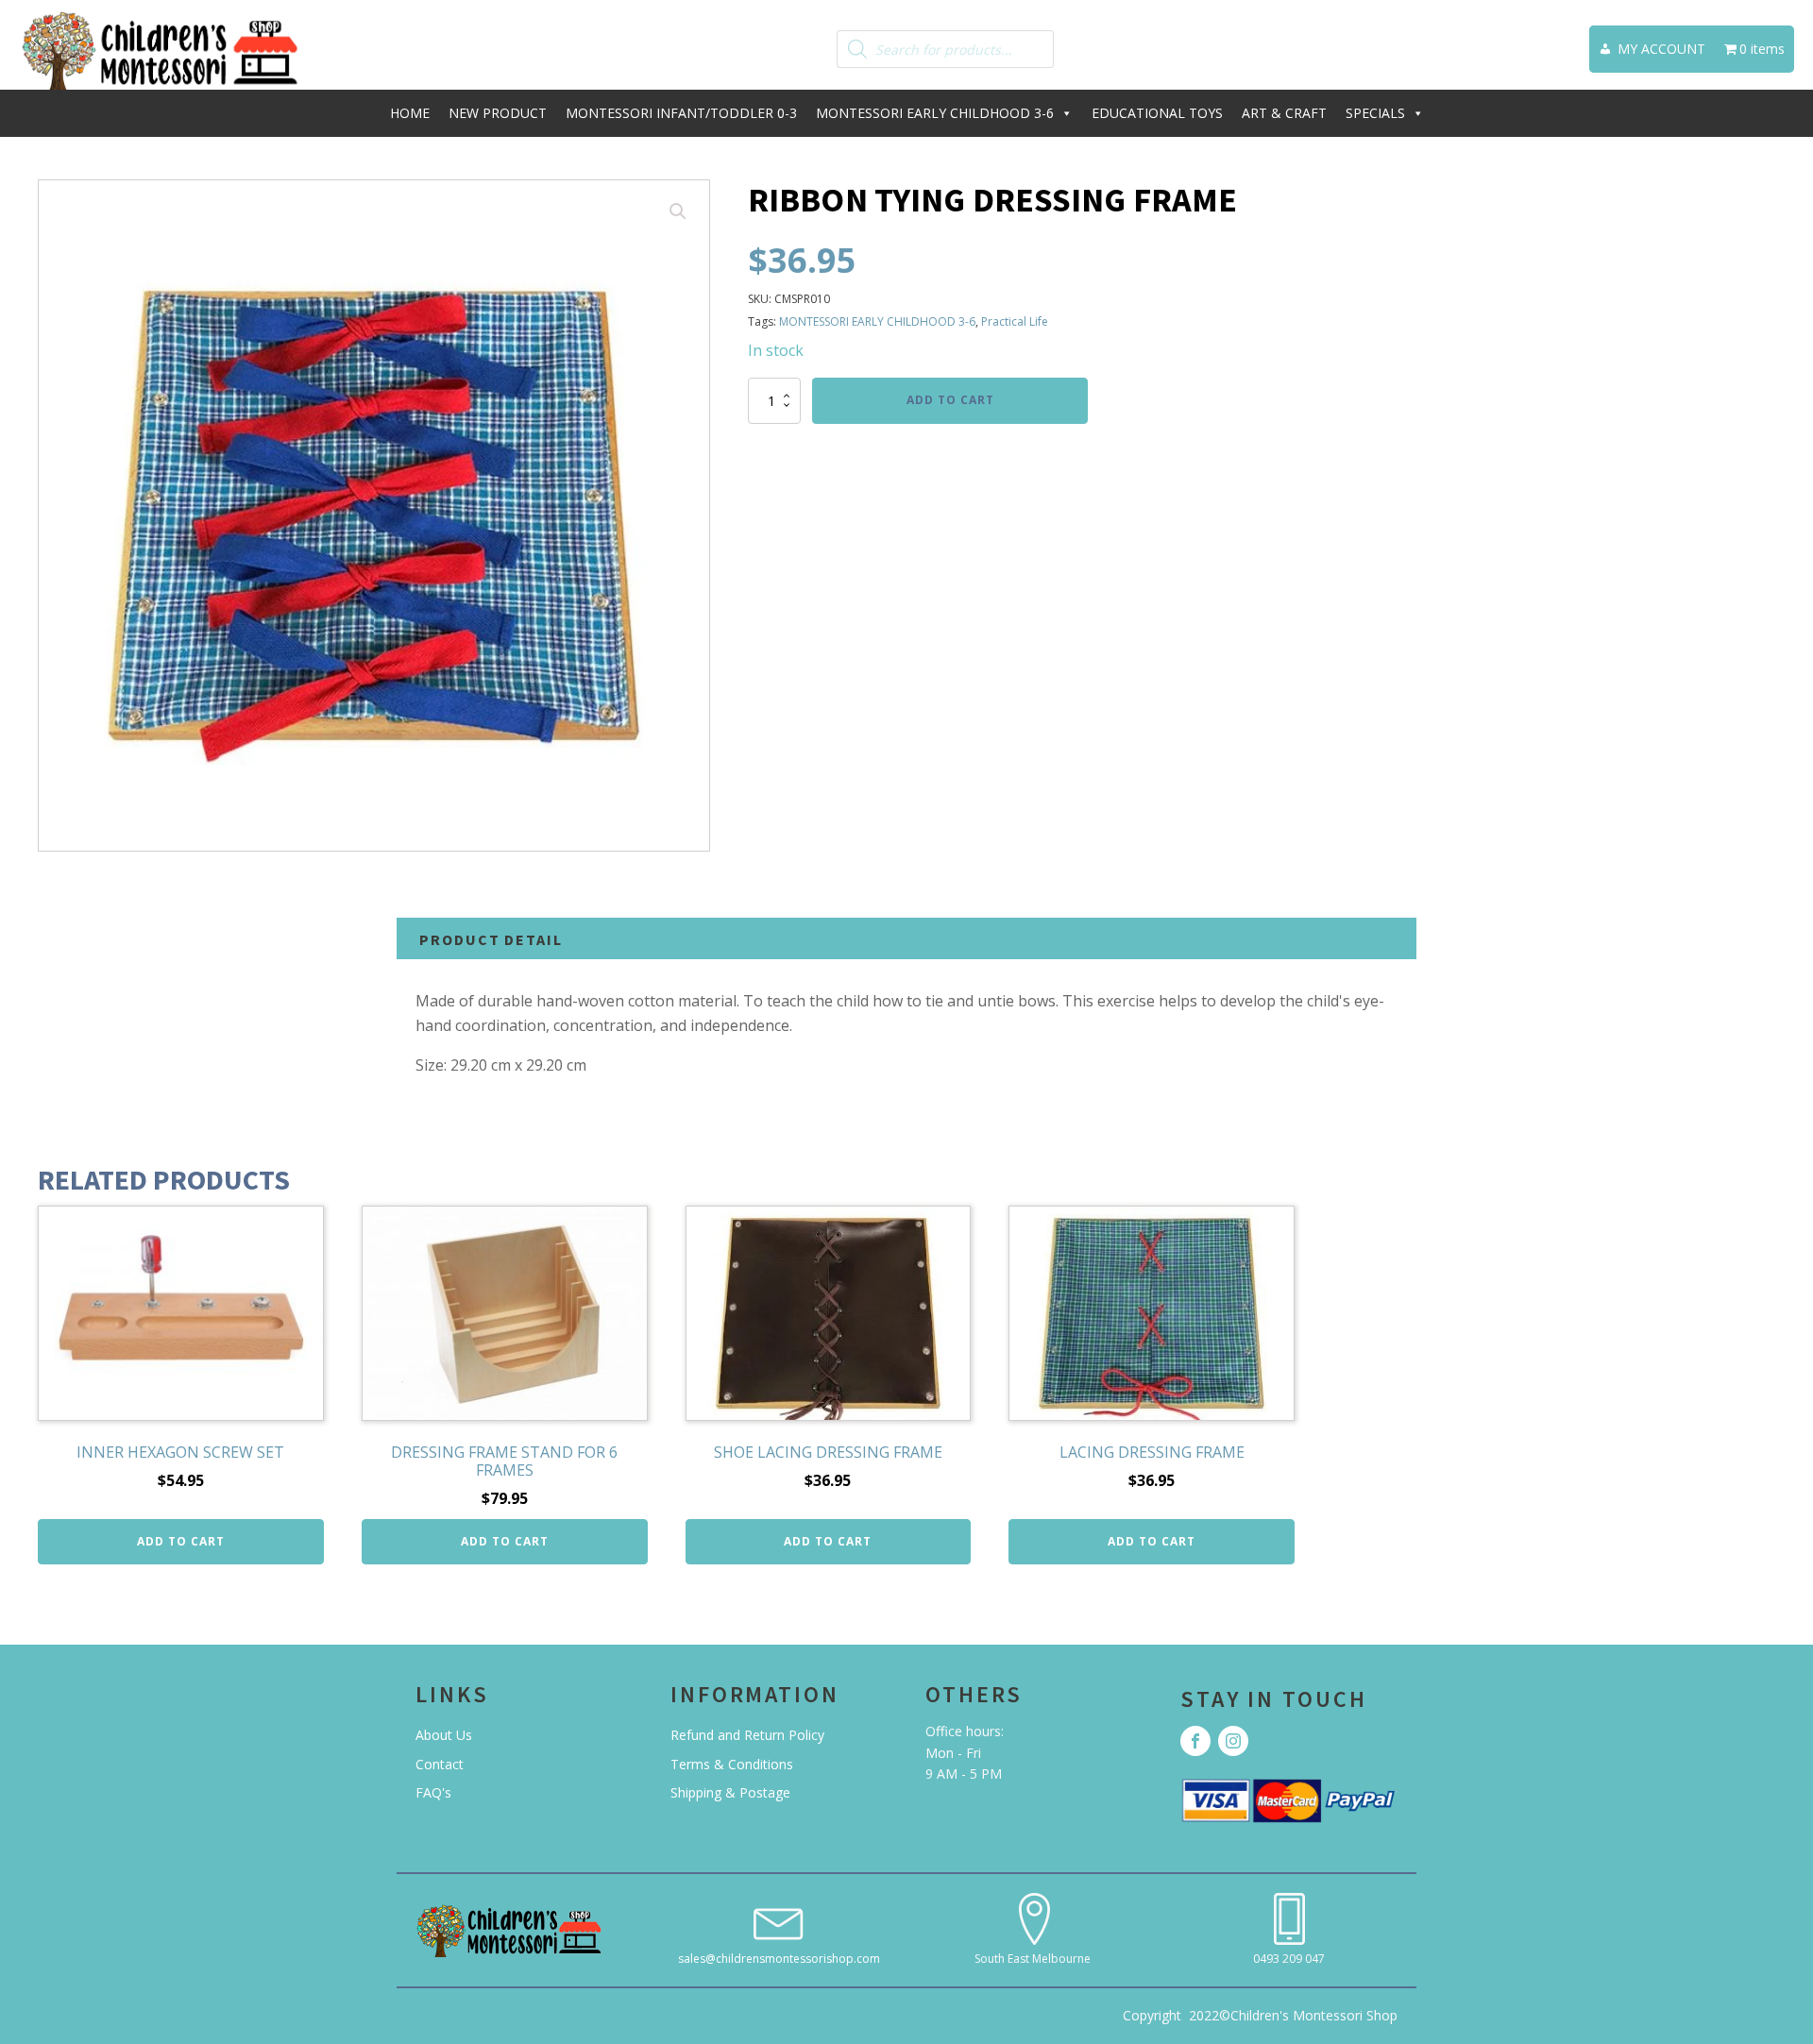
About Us (444, 1735)
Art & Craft (1284, 113)
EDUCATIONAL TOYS (1157, 113)
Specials (1375, 113)
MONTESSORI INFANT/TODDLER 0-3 (681, 113)
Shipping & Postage (730, 1792)
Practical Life (1015, 321)
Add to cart (950, 400)
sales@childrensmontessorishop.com (779, 1959)
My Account (1661, 49)
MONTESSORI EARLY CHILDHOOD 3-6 (935, 113)
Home (410, 113)
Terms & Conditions (732, 1764)
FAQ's (433, 1792)
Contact (440, 1764)
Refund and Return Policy (747, 1735)
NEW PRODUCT (498, 113)
